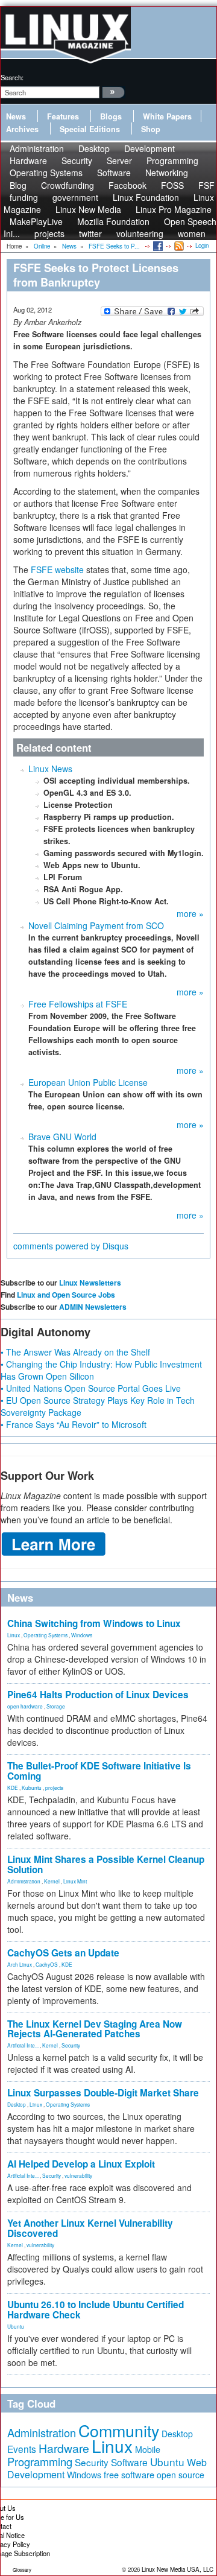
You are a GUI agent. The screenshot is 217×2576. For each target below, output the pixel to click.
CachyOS (47, 1964)
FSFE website (57, 569)
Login (202, 246)
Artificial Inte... (23, 2045)
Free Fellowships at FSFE (78, 1004)
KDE (13, 1788)
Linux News (50, 769)
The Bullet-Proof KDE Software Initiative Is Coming (99, 1771)
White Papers (167, 116)
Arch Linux (20, 1964)
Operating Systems (46, 173)
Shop (151, 129)
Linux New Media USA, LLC (178, 2569)
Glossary (22, 2570)
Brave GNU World (62, 1137)
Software (114, 173)
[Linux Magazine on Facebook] (157, 246)
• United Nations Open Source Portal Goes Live (91, 1388)
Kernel (52, 1881)
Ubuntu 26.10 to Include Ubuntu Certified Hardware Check (96, 2310)
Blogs (111, 116)
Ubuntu (16, 2326)
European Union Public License (88, 1082)
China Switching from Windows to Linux (94, 1623)
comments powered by (71, 1246)
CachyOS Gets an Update (63, 1953)
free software (129, 2474)
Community (119, 2430)
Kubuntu (32, 1788)
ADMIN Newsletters (93, 1307)
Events (22, 2449)
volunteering (140, 233)
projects (49, 233)
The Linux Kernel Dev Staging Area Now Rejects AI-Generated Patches (95, 2029)
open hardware (25, 1706)
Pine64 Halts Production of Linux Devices (98, 1695)
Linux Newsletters (90, 1283)
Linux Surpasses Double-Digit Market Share (103, 2093)
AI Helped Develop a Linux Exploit (81, 2164)
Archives (22, 129)
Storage (56, 1706)
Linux (14, 1635)
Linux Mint (75, 1881)
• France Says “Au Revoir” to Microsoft (74, 1424)
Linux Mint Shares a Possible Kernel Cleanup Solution (106, 1864)
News (16, 116)
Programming (40, 2461)
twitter (90, 233)
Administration (24, 1881)
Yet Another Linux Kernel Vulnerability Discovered (90, 2228)
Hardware (64, 2448)
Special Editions (90, 129)
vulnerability (78, 2175)
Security (71, 2045)
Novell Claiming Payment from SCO (96, 925)
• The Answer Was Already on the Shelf (75, 1352)
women (192, 233)
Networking (167, 173)
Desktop (17, 2104)
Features (63, 116)
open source (181, 2475)
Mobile (148, 2449)
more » (190, 913)
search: (12, 77)
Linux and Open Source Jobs (66, 1295)
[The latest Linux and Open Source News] (178, 246)
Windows (82, 1635)
